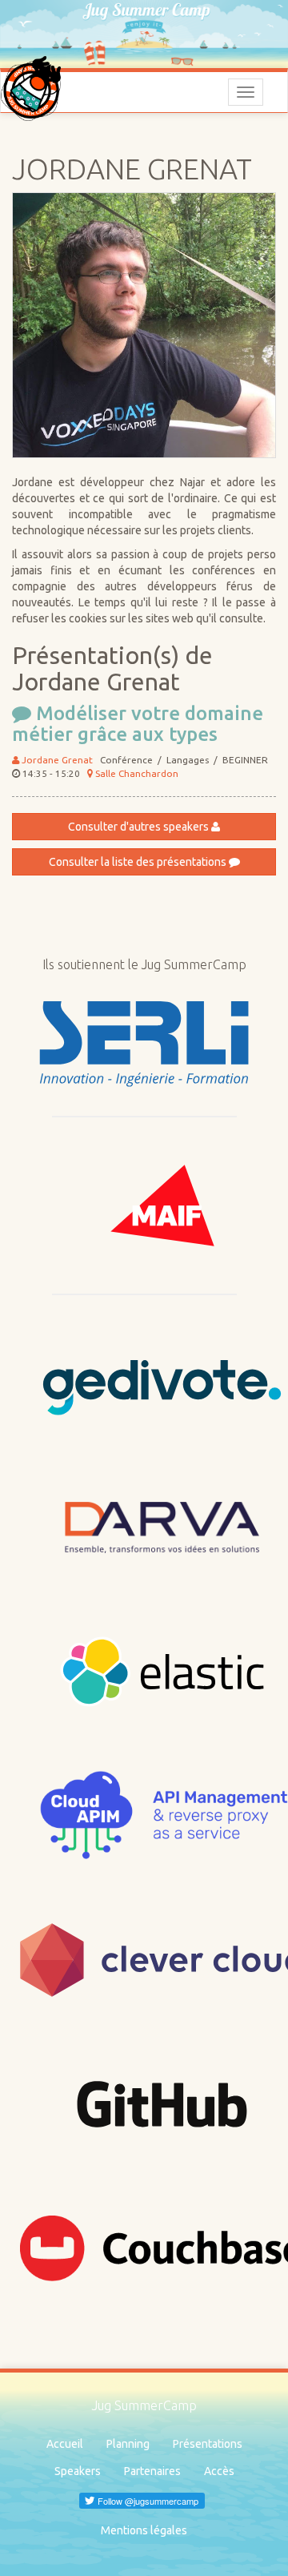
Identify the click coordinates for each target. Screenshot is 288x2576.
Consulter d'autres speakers (140, 827)
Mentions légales (144, 2530)
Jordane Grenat (56, 760)
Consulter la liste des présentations (139, 862)
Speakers (78, 2471)
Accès (219, 2471)
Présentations (208, 2444)
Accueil (65, 2444)
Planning (128, 2444)
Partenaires (152, 2471)
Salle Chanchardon (136, 773)
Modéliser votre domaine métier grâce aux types (138, 724)
